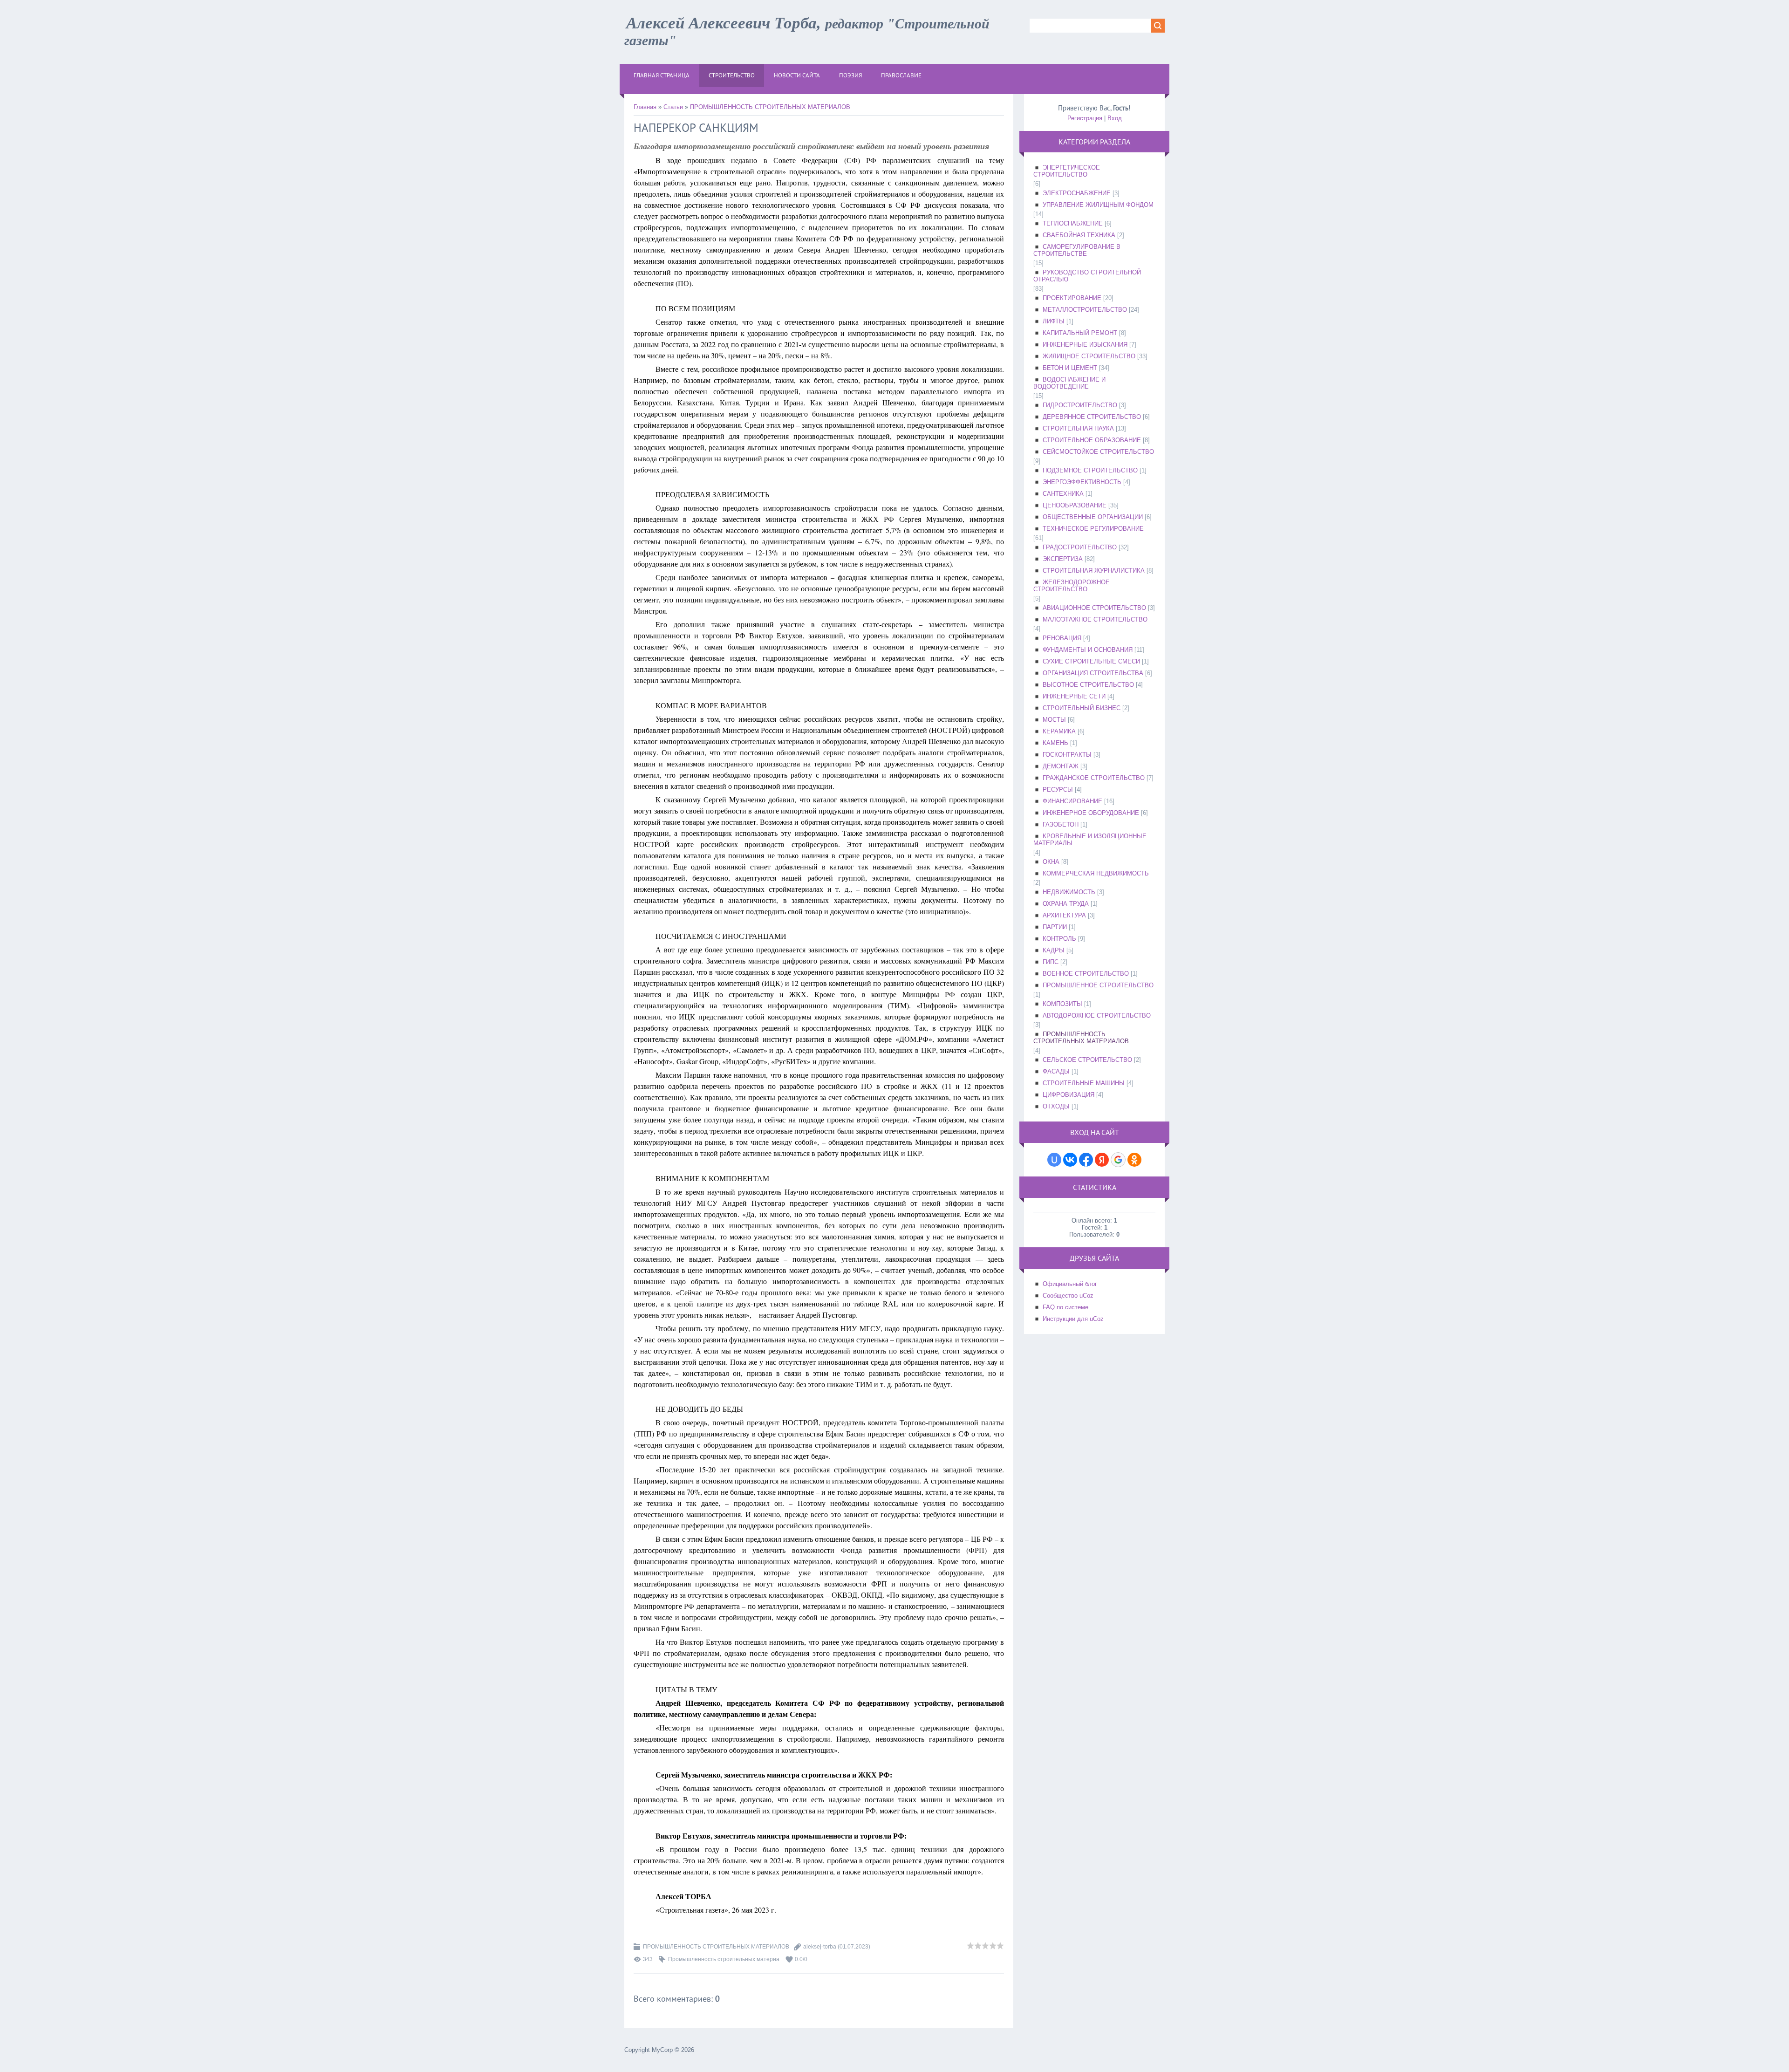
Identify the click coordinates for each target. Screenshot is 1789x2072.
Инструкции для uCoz (1073, 1319)
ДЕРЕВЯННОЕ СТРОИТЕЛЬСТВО (1092, 417)
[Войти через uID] (1054, 1160)
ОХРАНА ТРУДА (1066, 904)
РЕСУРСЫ (1058, 790)
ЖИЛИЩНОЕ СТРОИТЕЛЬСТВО (1089, 356)
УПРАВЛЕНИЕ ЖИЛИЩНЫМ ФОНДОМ (1098, 205)
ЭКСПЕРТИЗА (1063, 559)
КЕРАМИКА (1059, 731)
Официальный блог (1070, 1284)
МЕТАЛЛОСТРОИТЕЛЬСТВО (1085, 310)
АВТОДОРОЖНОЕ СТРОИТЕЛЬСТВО (1097, 1015)
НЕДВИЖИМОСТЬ (1069, 892)
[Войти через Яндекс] (1102, 1160)
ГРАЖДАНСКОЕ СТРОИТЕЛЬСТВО (1094, 778)
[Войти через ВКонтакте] (1070, 1160)
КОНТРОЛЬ (1059, 939)
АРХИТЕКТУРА (1064, 915)
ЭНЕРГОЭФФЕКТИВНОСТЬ (1082, 482)
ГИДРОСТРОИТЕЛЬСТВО (1080, 405)
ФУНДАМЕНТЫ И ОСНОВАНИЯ (1088, 650)
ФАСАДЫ (1056, 1071)
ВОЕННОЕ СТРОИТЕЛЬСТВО (1086, 974)
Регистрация (1085, 118)
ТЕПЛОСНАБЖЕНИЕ (1073, 223)
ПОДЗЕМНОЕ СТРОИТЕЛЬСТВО (1090, 470)
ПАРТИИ (1055, 927)
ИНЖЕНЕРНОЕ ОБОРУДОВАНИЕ (1091, 813)
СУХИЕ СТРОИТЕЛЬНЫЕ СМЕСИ (1091, 661)
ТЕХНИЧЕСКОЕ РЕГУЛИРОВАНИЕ (1093, 529)
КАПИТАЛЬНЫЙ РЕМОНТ (1080, 333)
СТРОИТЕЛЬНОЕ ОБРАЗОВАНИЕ (1092, 440)
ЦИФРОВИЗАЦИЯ (1069, 1095)
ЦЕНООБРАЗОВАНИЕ (1075, 505)
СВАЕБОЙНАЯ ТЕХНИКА (1079, 235)
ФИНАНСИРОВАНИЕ (1072, 801)
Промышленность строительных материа (724, 1959)
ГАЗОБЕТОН (1061, 824)
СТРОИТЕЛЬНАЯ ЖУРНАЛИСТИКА (1094, 571)
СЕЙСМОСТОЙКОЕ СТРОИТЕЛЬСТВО (1098, 452)
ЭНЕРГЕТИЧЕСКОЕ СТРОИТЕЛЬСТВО (1067, 171)
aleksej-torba (820, 1947)
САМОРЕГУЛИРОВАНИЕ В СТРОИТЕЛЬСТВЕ (1077, 250)
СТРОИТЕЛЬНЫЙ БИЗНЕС (1082, 708)
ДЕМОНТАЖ (1061, 766)
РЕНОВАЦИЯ (1062, 638)
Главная (645, 107)
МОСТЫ (1054, 720)
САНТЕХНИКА (1063, 494)
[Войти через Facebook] (1086, 1160)
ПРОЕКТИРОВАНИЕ (1072, 298)
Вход (1115, 118)
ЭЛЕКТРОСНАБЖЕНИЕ (1077, 193)
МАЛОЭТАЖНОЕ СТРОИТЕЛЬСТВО (1095, 619)
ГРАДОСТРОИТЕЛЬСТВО (1080, 547)
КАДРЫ (1054, 950)
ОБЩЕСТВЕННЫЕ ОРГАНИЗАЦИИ (1093, 517)
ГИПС (1051, 962)
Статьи (673, 107)
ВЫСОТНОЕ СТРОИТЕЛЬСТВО (1088, 685)
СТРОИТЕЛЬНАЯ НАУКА (1078, 428)
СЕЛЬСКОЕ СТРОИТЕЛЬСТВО (1087, 1060)
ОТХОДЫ (1056, 1106)
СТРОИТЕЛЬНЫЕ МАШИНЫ (1084, 1083)
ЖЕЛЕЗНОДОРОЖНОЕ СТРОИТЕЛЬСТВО (1072, 586)
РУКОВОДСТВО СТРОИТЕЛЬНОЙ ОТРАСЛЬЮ (1087, 276)
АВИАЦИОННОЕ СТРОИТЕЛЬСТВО (1094, 608)
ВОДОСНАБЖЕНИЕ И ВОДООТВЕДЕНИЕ (1069, 383)
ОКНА (1051, 862)
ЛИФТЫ (1054, 321)
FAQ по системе (1065, 1307)
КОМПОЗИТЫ (1062, 1004)
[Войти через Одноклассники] (1134, 1160)
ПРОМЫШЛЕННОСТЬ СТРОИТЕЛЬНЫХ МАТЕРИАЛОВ (770, 107)
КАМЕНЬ (1055, 743)
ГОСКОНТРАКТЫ (1067, 755)
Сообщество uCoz (1068, 1296)
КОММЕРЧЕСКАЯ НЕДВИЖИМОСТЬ (1096, 873)
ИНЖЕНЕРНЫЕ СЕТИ (1074, 696)
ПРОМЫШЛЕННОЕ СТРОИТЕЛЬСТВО (1098, 985)
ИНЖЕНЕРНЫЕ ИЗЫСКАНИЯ (1085, 345)
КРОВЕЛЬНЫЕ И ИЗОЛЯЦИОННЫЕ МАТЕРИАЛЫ (1090, 840)
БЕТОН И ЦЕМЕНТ (1070, 368)
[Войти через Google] (1118, 1160)
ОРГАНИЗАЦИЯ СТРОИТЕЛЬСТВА (1093, 673)
